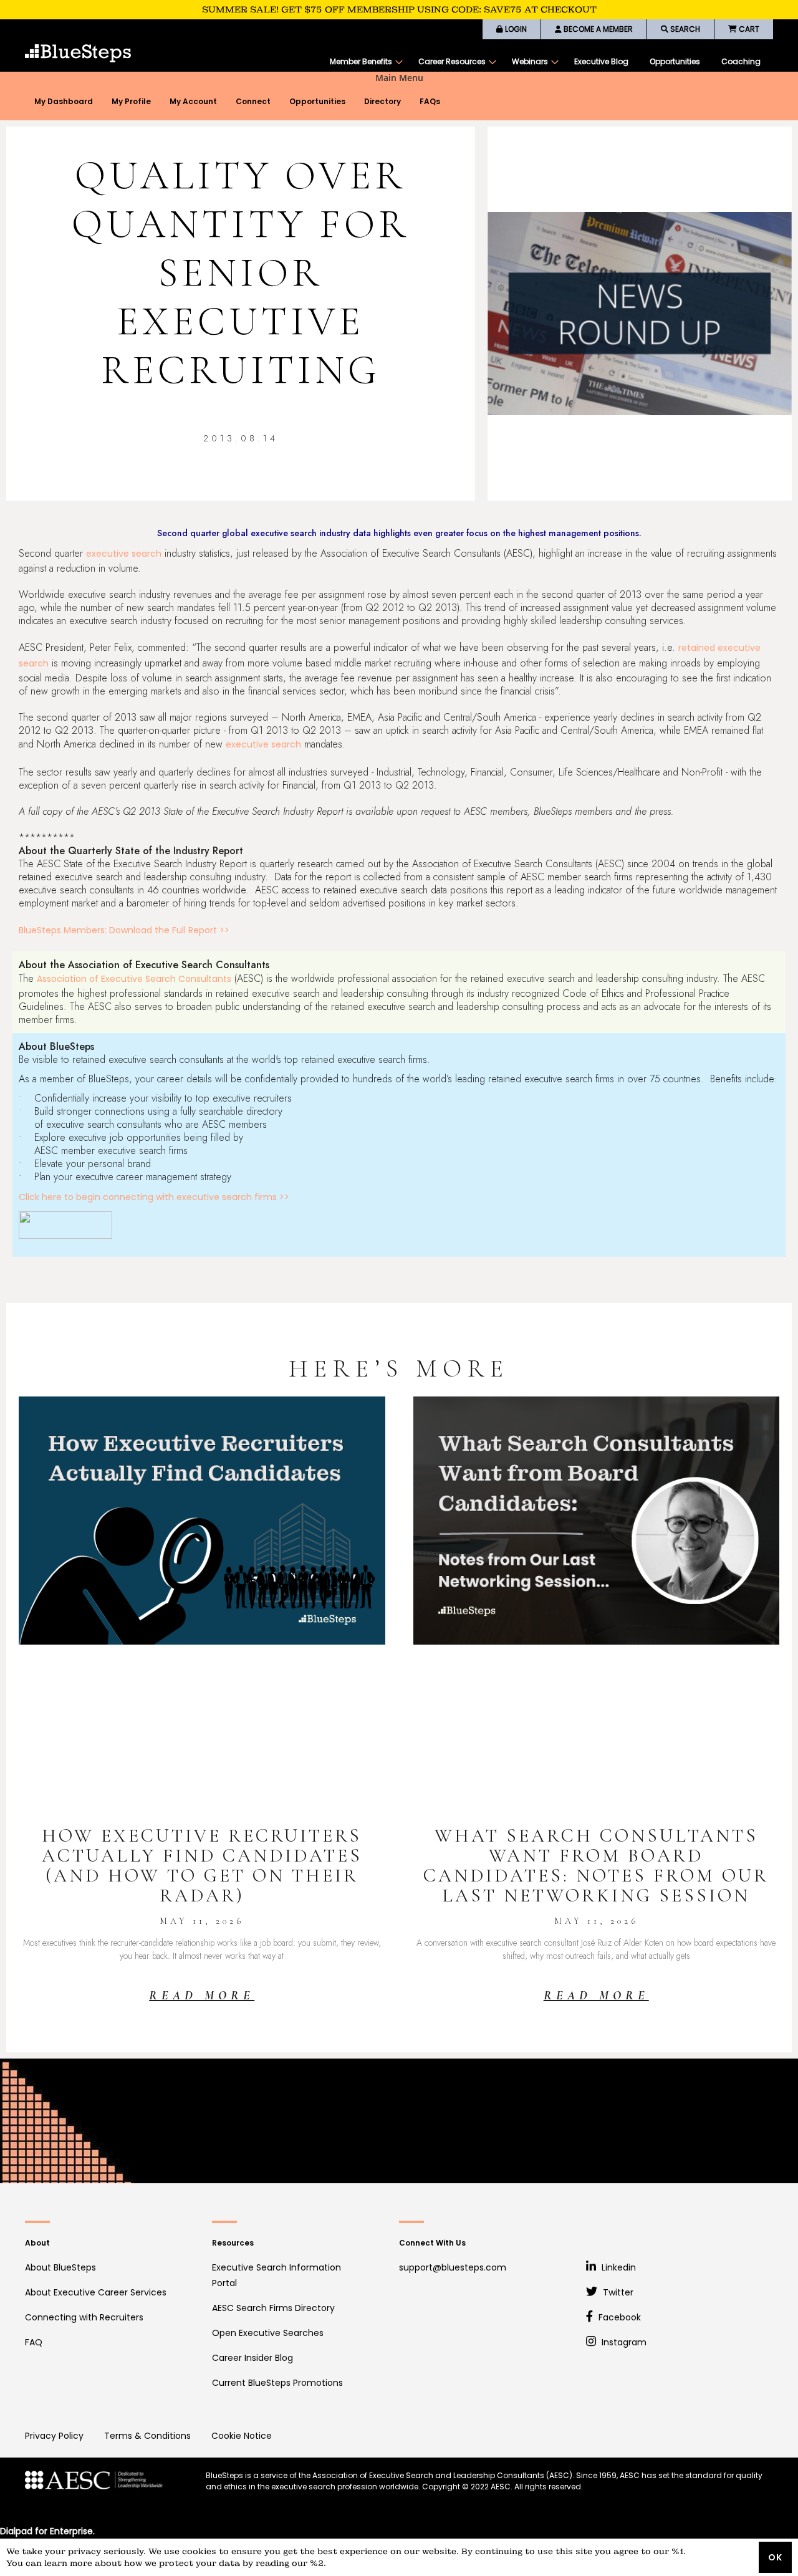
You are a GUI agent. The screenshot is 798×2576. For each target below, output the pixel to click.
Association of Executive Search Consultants (134, 979)
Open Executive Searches (268, 2333)
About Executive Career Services (96, 2292)
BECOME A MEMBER (597, 29)
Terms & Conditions (147, 2436)
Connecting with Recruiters (84, 2317)
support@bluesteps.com (453, 2267)
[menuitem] (363, 62)
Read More (202, 1996)
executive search (124, 554)
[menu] (545, 62)
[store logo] (78, 53)
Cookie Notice (242, 2436)
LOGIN (515, 29)
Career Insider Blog (252, 2358)
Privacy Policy (54, 2436)
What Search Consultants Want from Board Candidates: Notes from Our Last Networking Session (596, 1866)
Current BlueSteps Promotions (277, 2383)
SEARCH (684, 29)
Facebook (618, 2317)
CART (748, 29)
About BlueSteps (60, 2267)
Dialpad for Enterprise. (47, 2531)
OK (775, 2557)
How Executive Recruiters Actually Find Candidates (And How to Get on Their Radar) (202, 1866)
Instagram (623, 2342)
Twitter (617, 2292)
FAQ (34, 2342)
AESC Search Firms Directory (273, 2308)
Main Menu (399, 78)
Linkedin (618, 2267)
